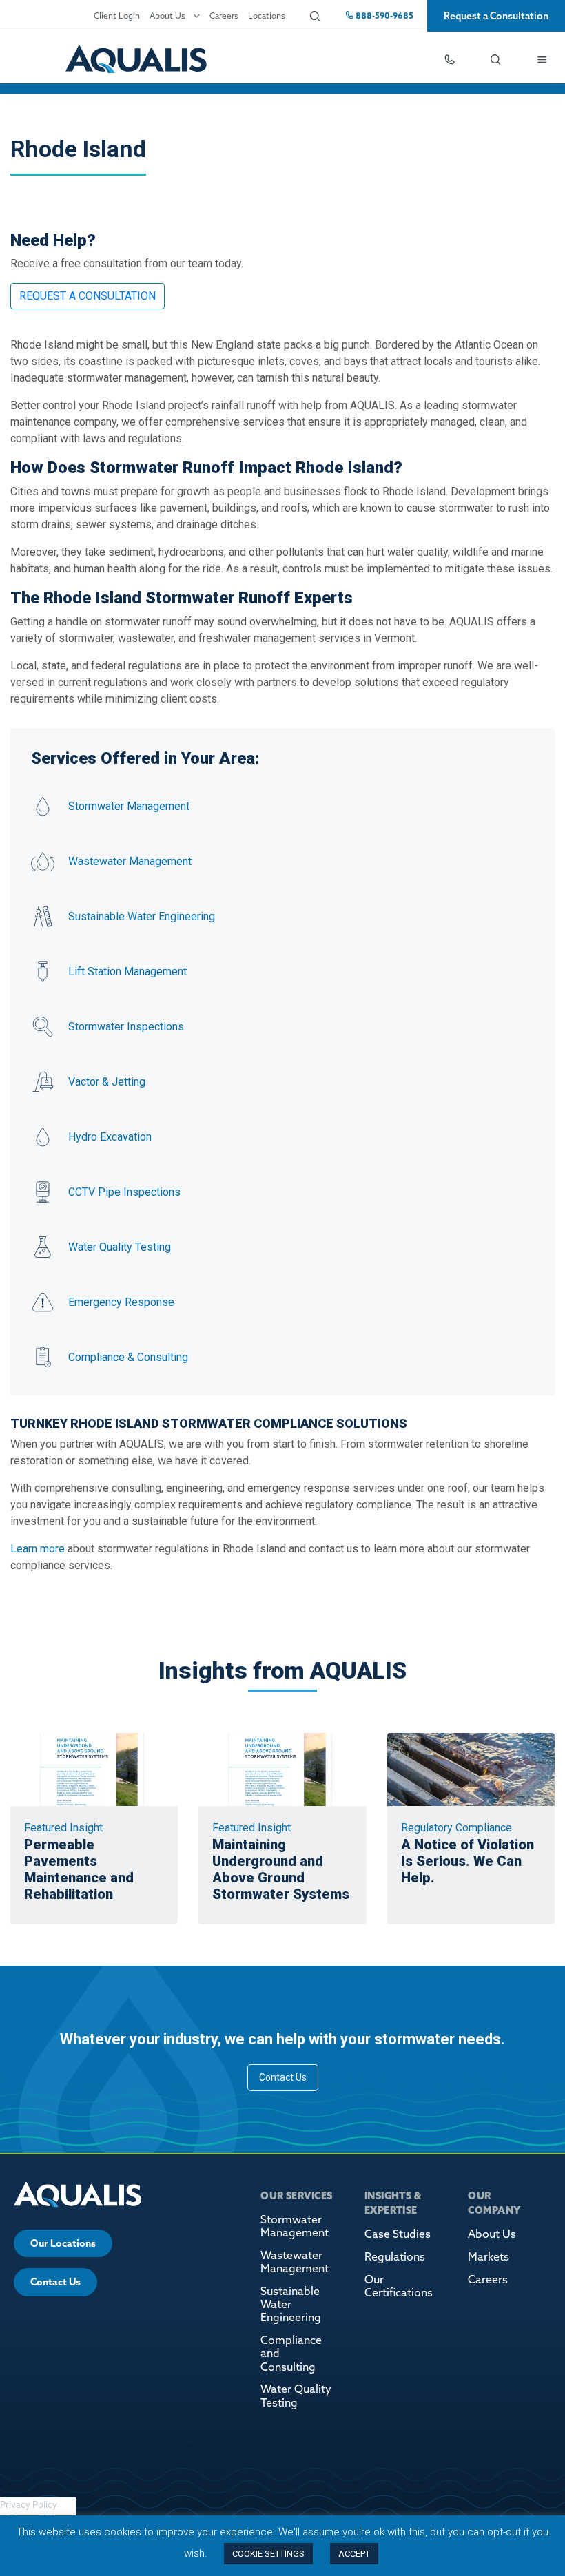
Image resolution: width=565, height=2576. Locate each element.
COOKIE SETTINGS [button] (268, 2554)
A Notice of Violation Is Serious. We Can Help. (468, 1861)
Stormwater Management (295, 2226)
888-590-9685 (383, 15)
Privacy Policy (29, 2504)
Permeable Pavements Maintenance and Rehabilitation (79, 1869)
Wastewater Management (295, 2262)
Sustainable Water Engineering (291, 2304)
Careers (224, 15)
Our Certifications (399, 2286)
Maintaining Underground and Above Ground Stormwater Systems (281, 1869)
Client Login (117, 15)
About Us (167, 15)
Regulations (395, 2256)
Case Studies (398, 2234)
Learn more (38, 1549)
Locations (267, 15)
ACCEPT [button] (354, 2554)
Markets (489, 2256)
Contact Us (283, 2077)
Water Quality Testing (296, 2395)
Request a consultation (88, 296)
